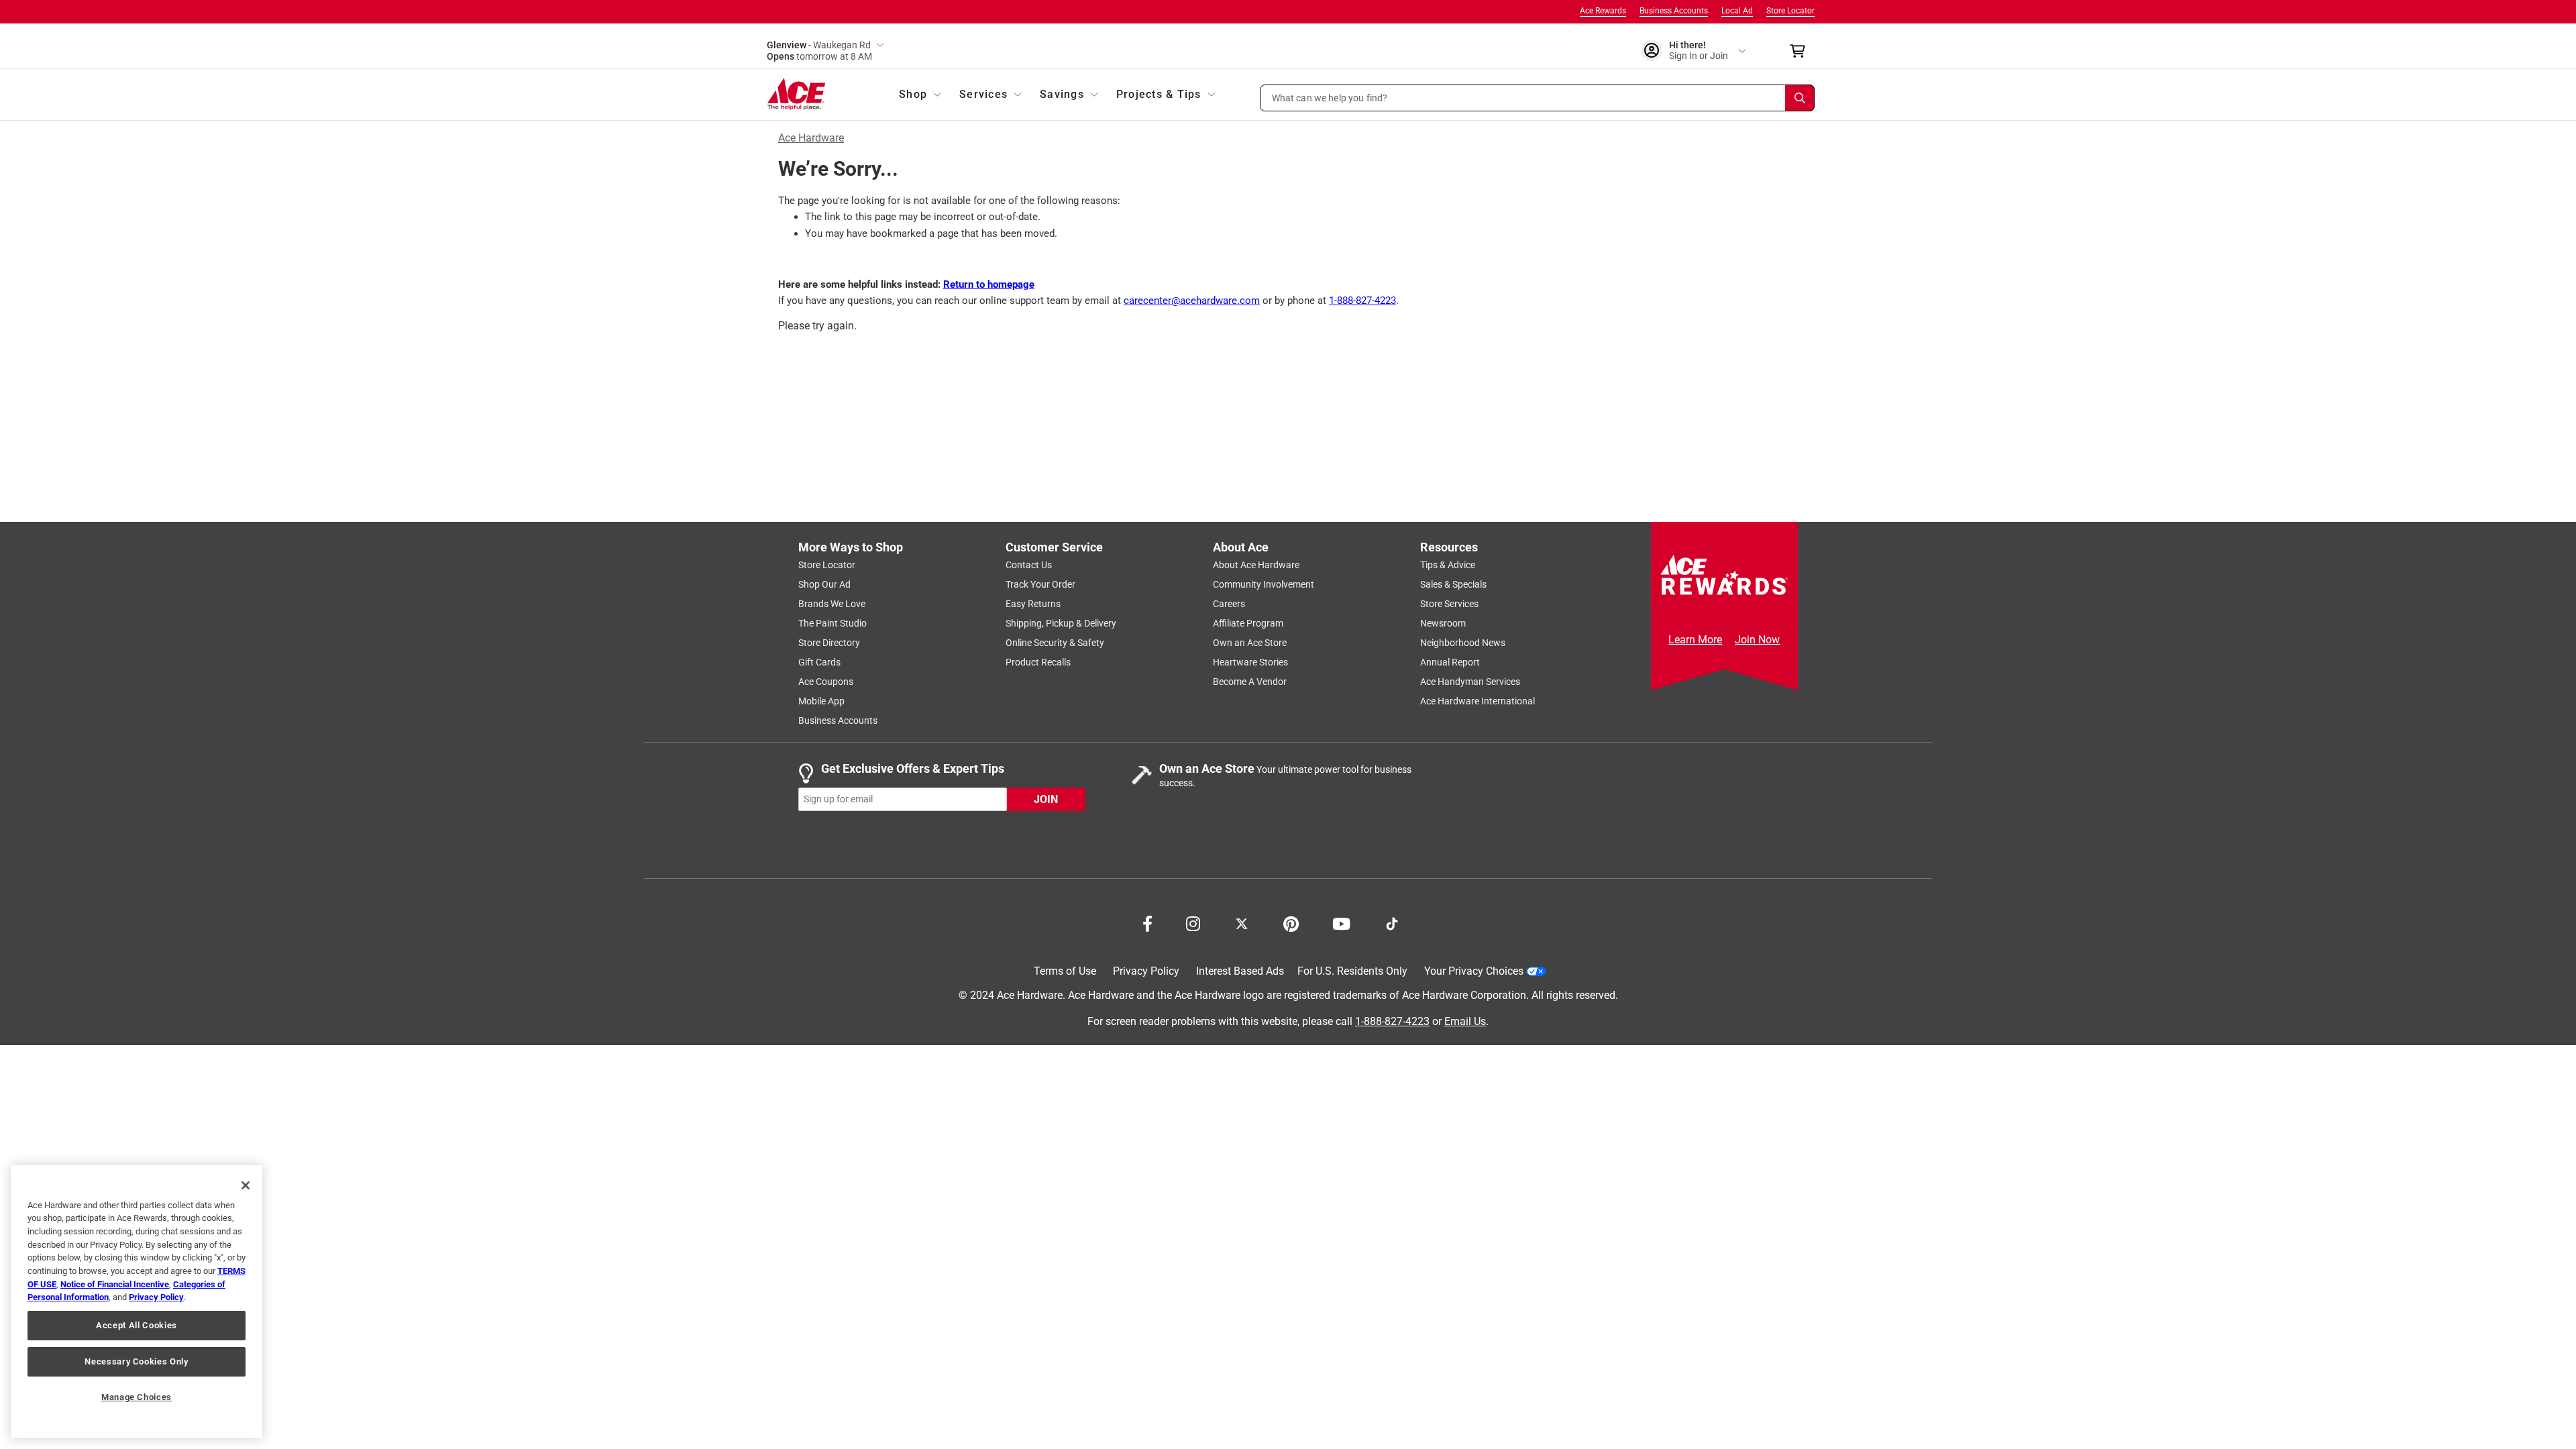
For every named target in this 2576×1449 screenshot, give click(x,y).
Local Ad (1737, 11)
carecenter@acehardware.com (1192, 301)
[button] (1538, 98)
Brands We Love (832, 604)
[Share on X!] (1242, 922)
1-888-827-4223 (1362, 301)
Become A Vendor (1250, 682)
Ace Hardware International (1478, 701)
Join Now (1757, 640)
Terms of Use (1065, 971)
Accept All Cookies (137, 1325)
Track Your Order (1040, 584)
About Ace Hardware (1256, 565)
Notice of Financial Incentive (115, 1284)
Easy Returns (1033, 604)
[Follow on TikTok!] (1392, 922)
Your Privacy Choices (1474, 971)
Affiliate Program (1248, 623)
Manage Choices (137, 1397)
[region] (137, 1302)
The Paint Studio (833, 623)
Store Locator (1790, 11)
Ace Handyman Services (1470, 682)
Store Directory (829, 643)
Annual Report (1450, 662)
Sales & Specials (1453, 584)
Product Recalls (1038, 662)
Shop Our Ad (824, 584)
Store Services (1449, 604)
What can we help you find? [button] (1330, 97)
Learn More (1695, 640)
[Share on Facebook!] (1147, 922)
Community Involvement (1264, 584)
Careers (1229, 604)
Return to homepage (989, 284)
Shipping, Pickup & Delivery (1061, 623)
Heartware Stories (1250, 662)
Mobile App (821, 701)
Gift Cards (819, 662)
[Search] (1800, 98)
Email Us (1465, 1021)
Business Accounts (1674, 11)
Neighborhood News (1463, 643)
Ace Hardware (811, 138)
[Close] (246, 1185)
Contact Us (1029, 565)
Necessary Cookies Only (136, 1361)
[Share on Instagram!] (1193, 922)
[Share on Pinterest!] (1291, 922)
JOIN (1046, 799)
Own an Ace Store (1250, 643)
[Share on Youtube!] (1341, 922)
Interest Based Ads (1240, 971)
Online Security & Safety (1055, 643)
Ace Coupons (826, 682)
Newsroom (1443, 623)
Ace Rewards (1603, 11)
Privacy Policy (1146, 971)
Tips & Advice (1448, 565)
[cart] (1802, 51)
